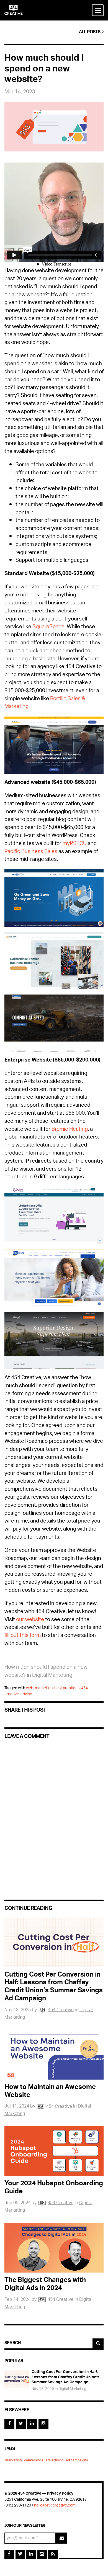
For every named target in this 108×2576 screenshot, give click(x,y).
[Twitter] (21, 2424)
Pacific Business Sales (31, 852)
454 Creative (61, 2010)
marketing (44, 1688)
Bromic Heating (70, 1130)
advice (26, 1694)
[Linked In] (32, 2424)
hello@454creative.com (55, 2506)
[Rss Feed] (53, 2555)
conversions (34, 2461)
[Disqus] (54, 1815)
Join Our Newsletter (25, 2525)
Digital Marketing (52, 1676)
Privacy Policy (60, 2494)
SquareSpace (48, 627)
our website (30, 1620)
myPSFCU (75, 844)
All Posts (91, 32)
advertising (55, 2461)
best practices (67, 1688)
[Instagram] (43, 2424)
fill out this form (23, 1636)
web (30, 1688)
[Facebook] (9, 2424)
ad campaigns (77, 2461)
